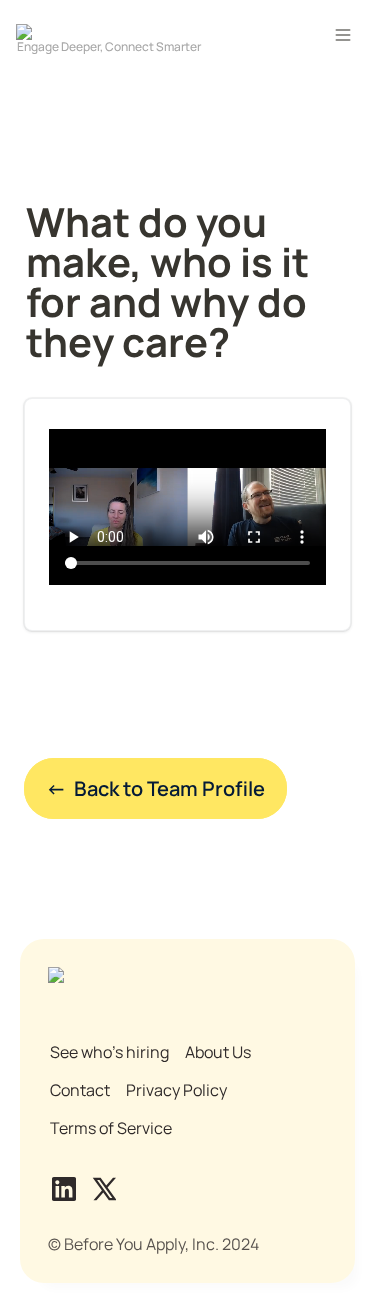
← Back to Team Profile (155, 788)
